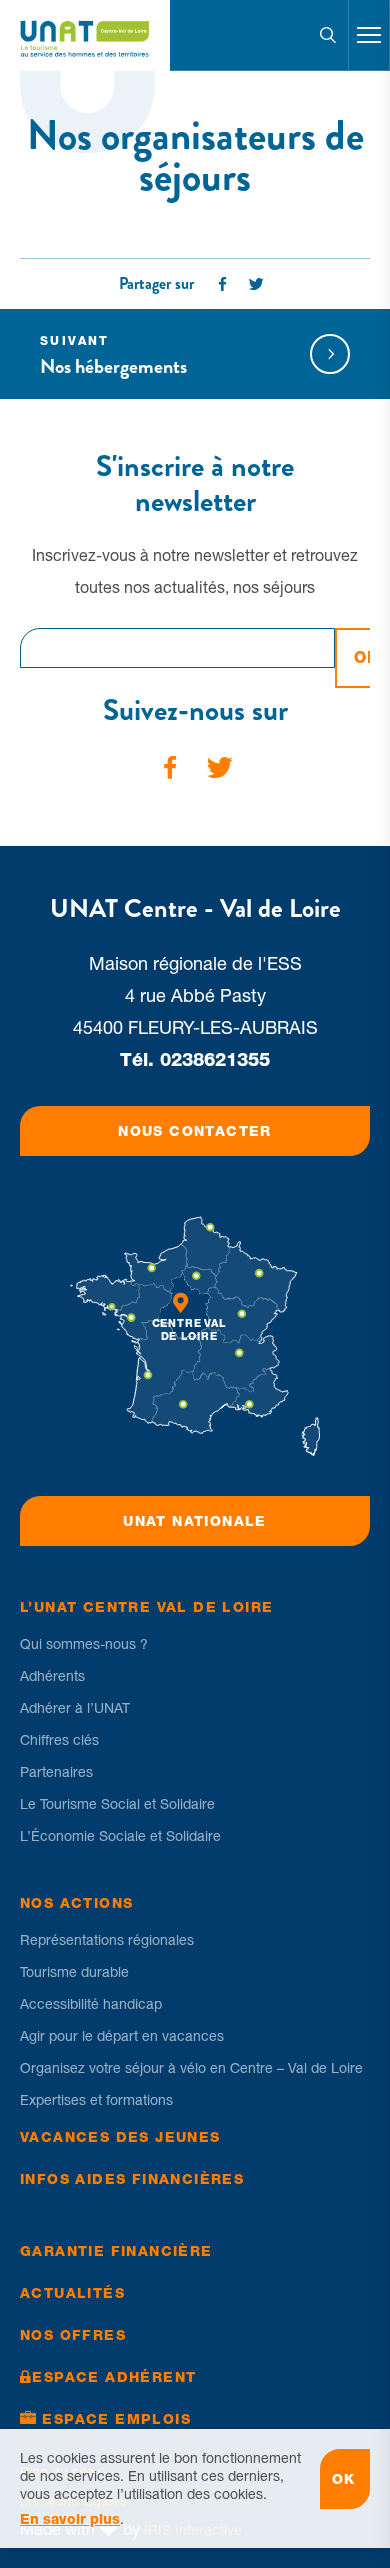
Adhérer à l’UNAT (75, 1708)
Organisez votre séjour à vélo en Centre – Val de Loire (191, 2068)
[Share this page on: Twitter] (257, 284)
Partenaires (56, 1772)
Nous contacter (195, 1131)
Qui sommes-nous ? (84, 1644)
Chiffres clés (59, 1740)
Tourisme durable (74, 1972)
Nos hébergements (113, 357)
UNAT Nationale (195, 1521)
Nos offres (73, 2335)
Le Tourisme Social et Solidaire (117, 1804)
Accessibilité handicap (91, 2004)
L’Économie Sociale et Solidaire (120, 1836)
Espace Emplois (116, 2419)
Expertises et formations (96, 2100)
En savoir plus (70, 2519)
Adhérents (52, 1676)
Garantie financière (116, 2251)
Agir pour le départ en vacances (122, 2036)
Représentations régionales (107, 1940)
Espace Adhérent (114, 2377)
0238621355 (215, 1059)
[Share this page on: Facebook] (223, 284)
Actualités (72, 2293)
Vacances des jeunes (120, 2137)
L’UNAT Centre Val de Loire (146, 1607)
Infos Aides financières (132, 2179)
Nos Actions (76, 1903)
